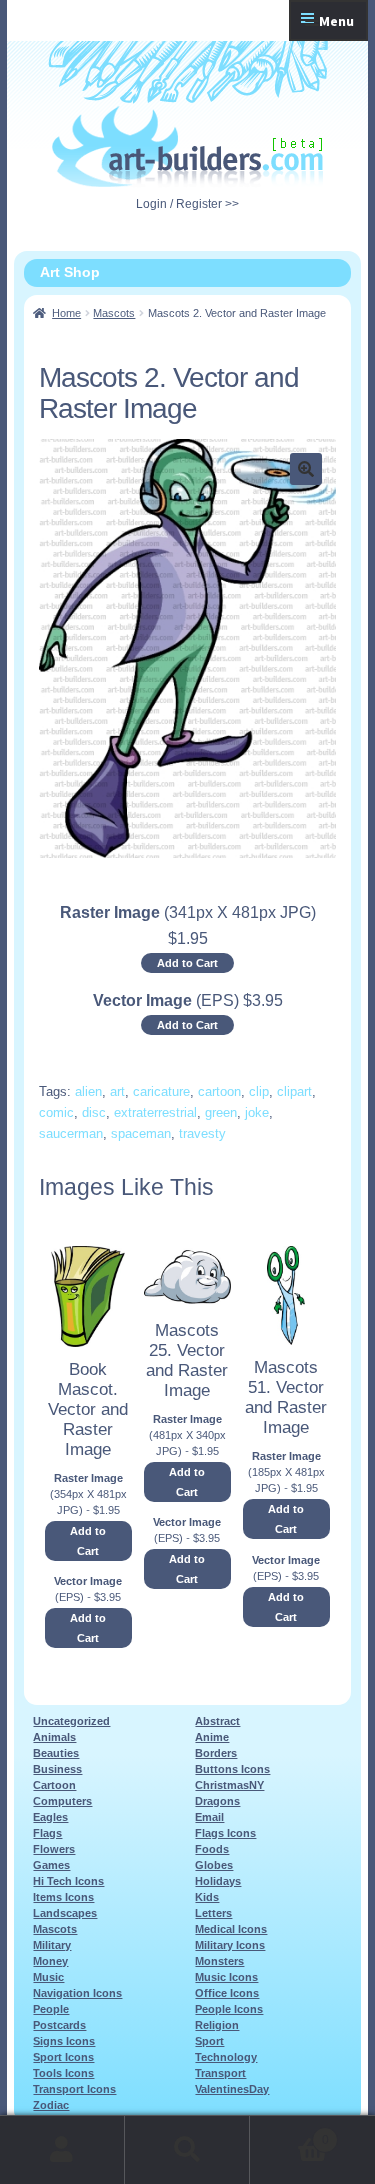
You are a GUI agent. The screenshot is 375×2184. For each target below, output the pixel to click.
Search (187, 2150)
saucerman (71, 1133)
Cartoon (54, 1785)
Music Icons (226, 1977)
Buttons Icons (232, 1769)
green (221, 1112)
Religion (217, 2025)
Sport (209, 2041)
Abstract (217, 1721)
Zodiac (51, 2105)
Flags (47, 1833)
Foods (212, 1849)
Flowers (54, 1849)
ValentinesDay (232, 2089)
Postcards (59, 2025)
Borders (216, 1753)
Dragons (217, 1801)
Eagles (50, 1817)
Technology (226, 2057)
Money (50, 1961)
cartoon (219, 1091)
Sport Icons (63, 2057)
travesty (202, 1133)
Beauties (56, 1753)
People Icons (229, 2009)
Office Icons (227, 1993)
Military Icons (230, 1945)
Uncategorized (71, 1721)
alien (88, 1091)
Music (48, 1977)
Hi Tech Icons (68, 1881)
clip (259, 1091)
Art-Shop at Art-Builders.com (187, 147)
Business (57, 1769)
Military (52, 1945)
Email (209, 1817)
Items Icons (63, 1897)
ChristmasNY (229, 1785)
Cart (289, 2133)
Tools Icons (63, 2073)
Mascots (114, 313)
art (117, 1091)
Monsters (219, 1961)
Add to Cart (187, 963)
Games (51, 1865)
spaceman (141, 1133)
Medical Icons (231, 1929)
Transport (220, 2073)
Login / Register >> (187, 204)
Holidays (218, 1881)
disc (94, 1112)
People (51, 2009)
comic (56, 1112)
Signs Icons (64, 2041)
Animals (54, 1737)
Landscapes (65, 1913)
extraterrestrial (155, 1112)
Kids (207, 1897)
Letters (213, 1913)
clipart (294, 1091)
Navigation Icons (77, 1993)
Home (66, 313)
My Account (62, 2150)
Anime (212, 1737)
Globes (214, 1865)
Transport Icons (74, 2089)
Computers (62, 1801)
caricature (161, 1091)
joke (257, 1112)
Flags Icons (225, 1833)
